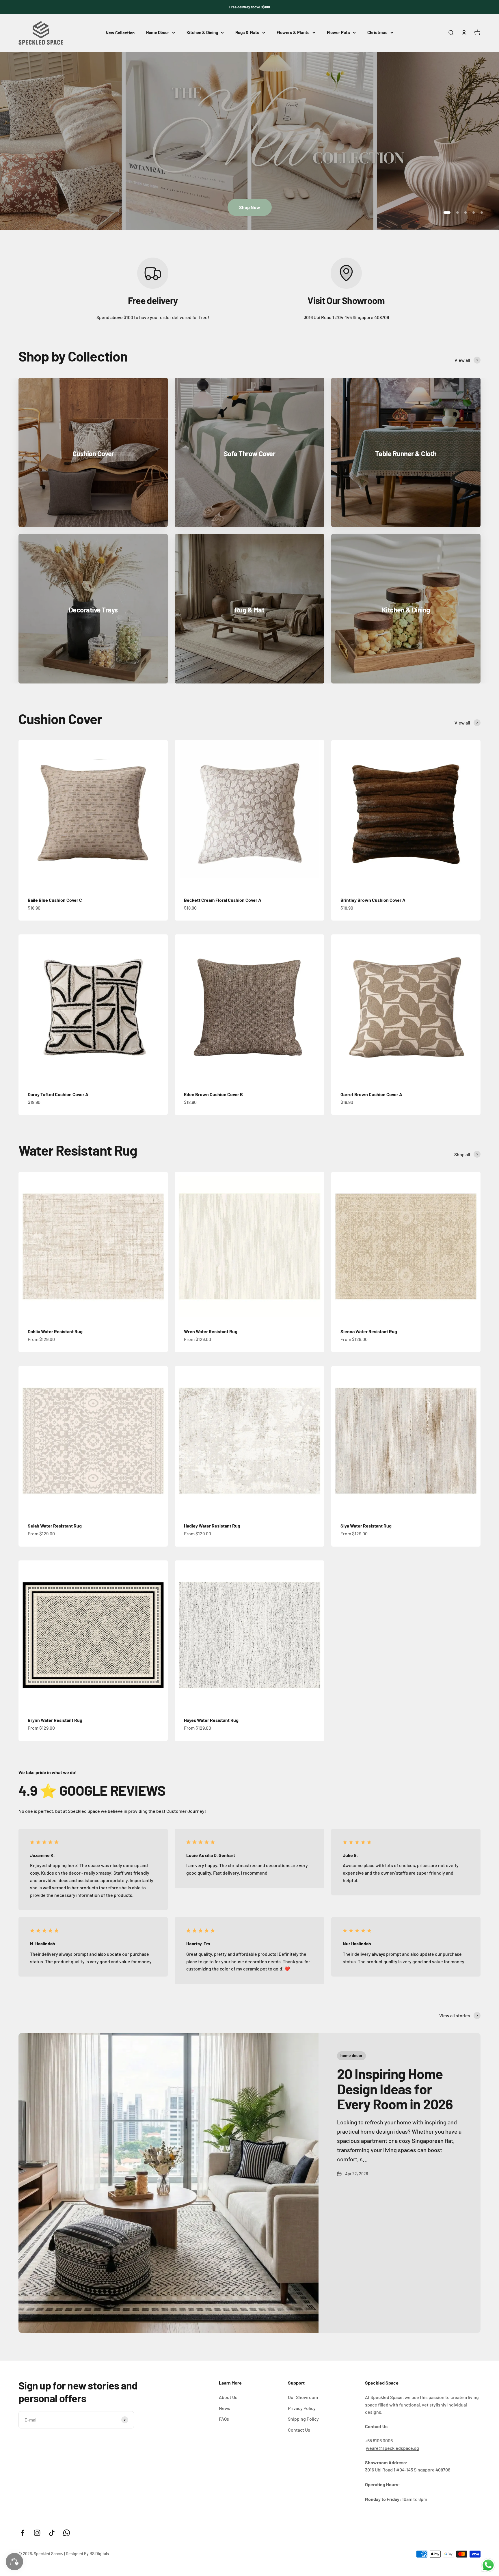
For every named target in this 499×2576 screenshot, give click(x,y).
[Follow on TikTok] (52, 2533)
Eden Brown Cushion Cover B (213, 1094)
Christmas (377, 33)
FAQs (224, 2419)
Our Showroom (303, 2397)
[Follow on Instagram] (37, 2533)
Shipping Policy (303, 2419)
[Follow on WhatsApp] (67, 2533)
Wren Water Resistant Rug (211, 1331)
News (225, 2408)
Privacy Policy (302, 2408)
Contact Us (299, 2430)
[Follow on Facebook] (22, 2533)
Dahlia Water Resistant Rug (55, 1331)
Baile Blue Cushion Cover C (55, 900)
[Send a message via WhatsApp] (488, 2565)
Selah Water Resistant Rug (55, 1526)
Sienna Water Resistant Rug (369, 1331)
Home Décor (158, 33)
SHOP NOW (249, 207)
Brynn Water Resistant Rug (55, 1720)
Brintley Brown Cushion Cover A (373, 900)
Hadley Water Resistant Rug (212, 1526)
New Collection (120, 33)
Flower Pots (338, 33)
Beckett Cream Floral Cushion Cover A (223, 900)
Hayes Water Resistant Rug (211, 1720)
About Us (228, 2397)
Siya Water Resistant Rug (366, 1526)
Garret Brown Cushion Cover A (371, 1094)
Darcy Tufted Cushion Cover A (58, 1094)
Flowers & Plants (293, 33)
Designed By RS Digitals (87, 2554)
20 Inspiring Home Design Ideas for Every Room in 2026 (395, 2089)
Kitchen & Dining (202, 33)
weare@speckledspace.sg (392, 2448)
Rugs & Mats (247, 33)
